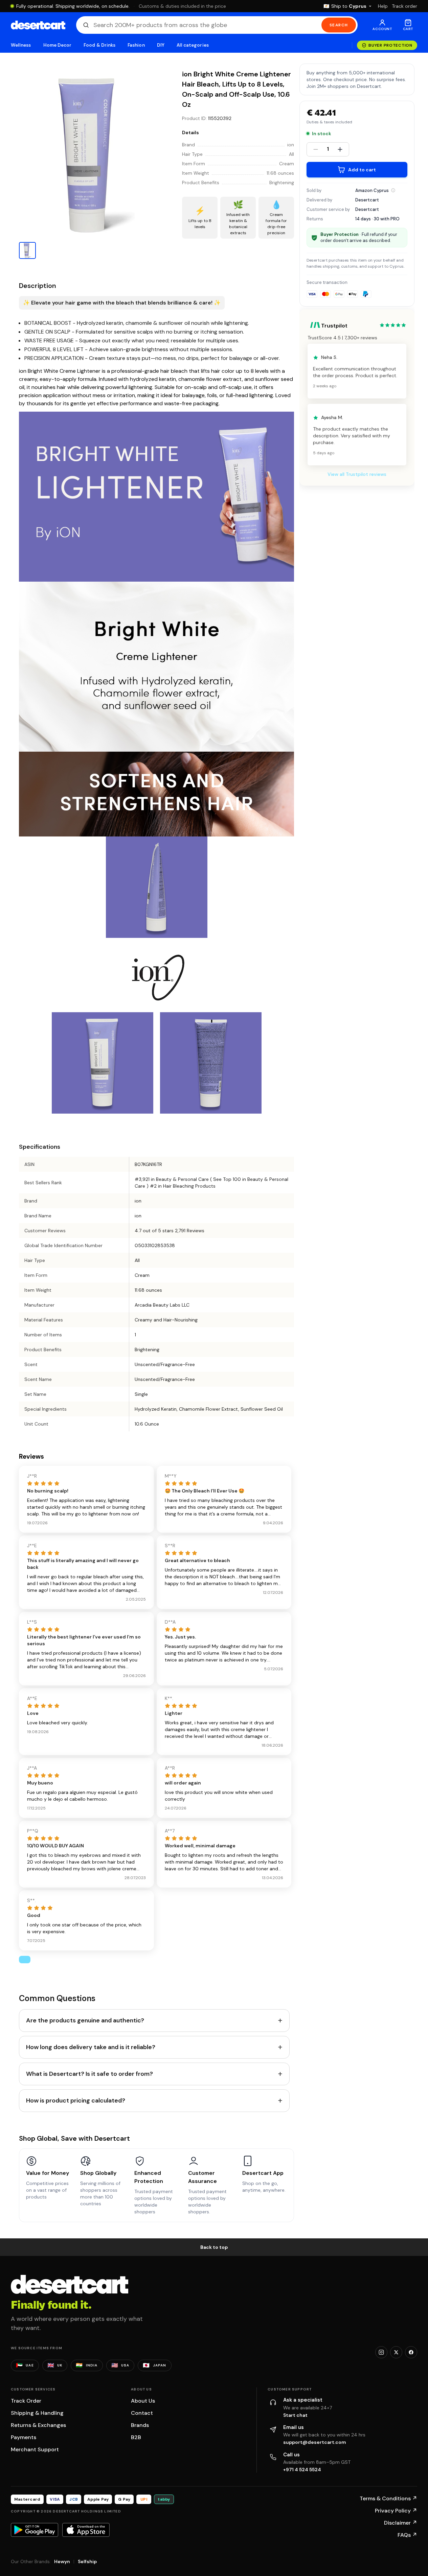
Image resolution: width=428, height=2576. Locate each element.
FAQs (407, 2535)
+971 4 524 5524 (302, 2470)
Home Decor (58, 45)
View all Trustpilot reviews (357, 475)
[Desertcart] (38, 25)
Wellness (21, 45)
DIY (161, 45)
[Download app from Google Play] (35, 2530)
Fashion (136, 45)
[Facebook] (411, 2352)
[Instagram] (381, 2352)
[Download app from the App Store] (86, 2530)
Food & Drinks (99, 45)
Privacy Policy (396, 2511)
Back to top (214, 2247)
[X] (396, 2352)
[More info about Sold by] (393, 190)
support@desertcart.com (315, 2442)
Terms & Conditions (388, 2498)
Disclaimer (401, 2523)
